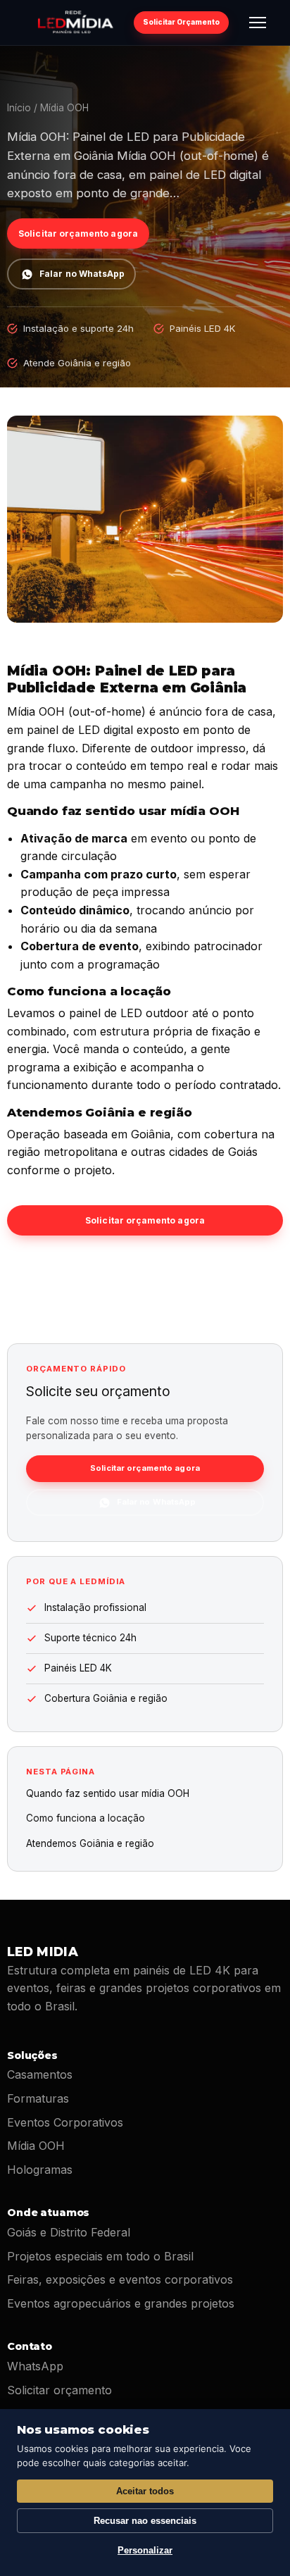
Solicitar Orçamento (181, 22)
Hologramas (40, 2170)
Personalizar (145, 2550)
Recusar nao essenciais (145, 2521)
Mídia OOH (36, 2146)
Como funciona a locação (86, 1818)
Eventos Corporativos (65, 2122)
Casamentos (40, 2074)
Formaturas (38, 2098)
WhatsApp (35, 2366)
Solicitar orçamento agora (78, 234)
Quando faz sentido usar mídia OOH (108, 1793)
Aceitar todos (145, 2491)
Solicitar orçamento (59, 2390)
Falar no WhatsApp (82, 274)
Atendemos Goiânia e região (90, 1843)
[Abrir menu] (258, 23)
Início (19, 108)
